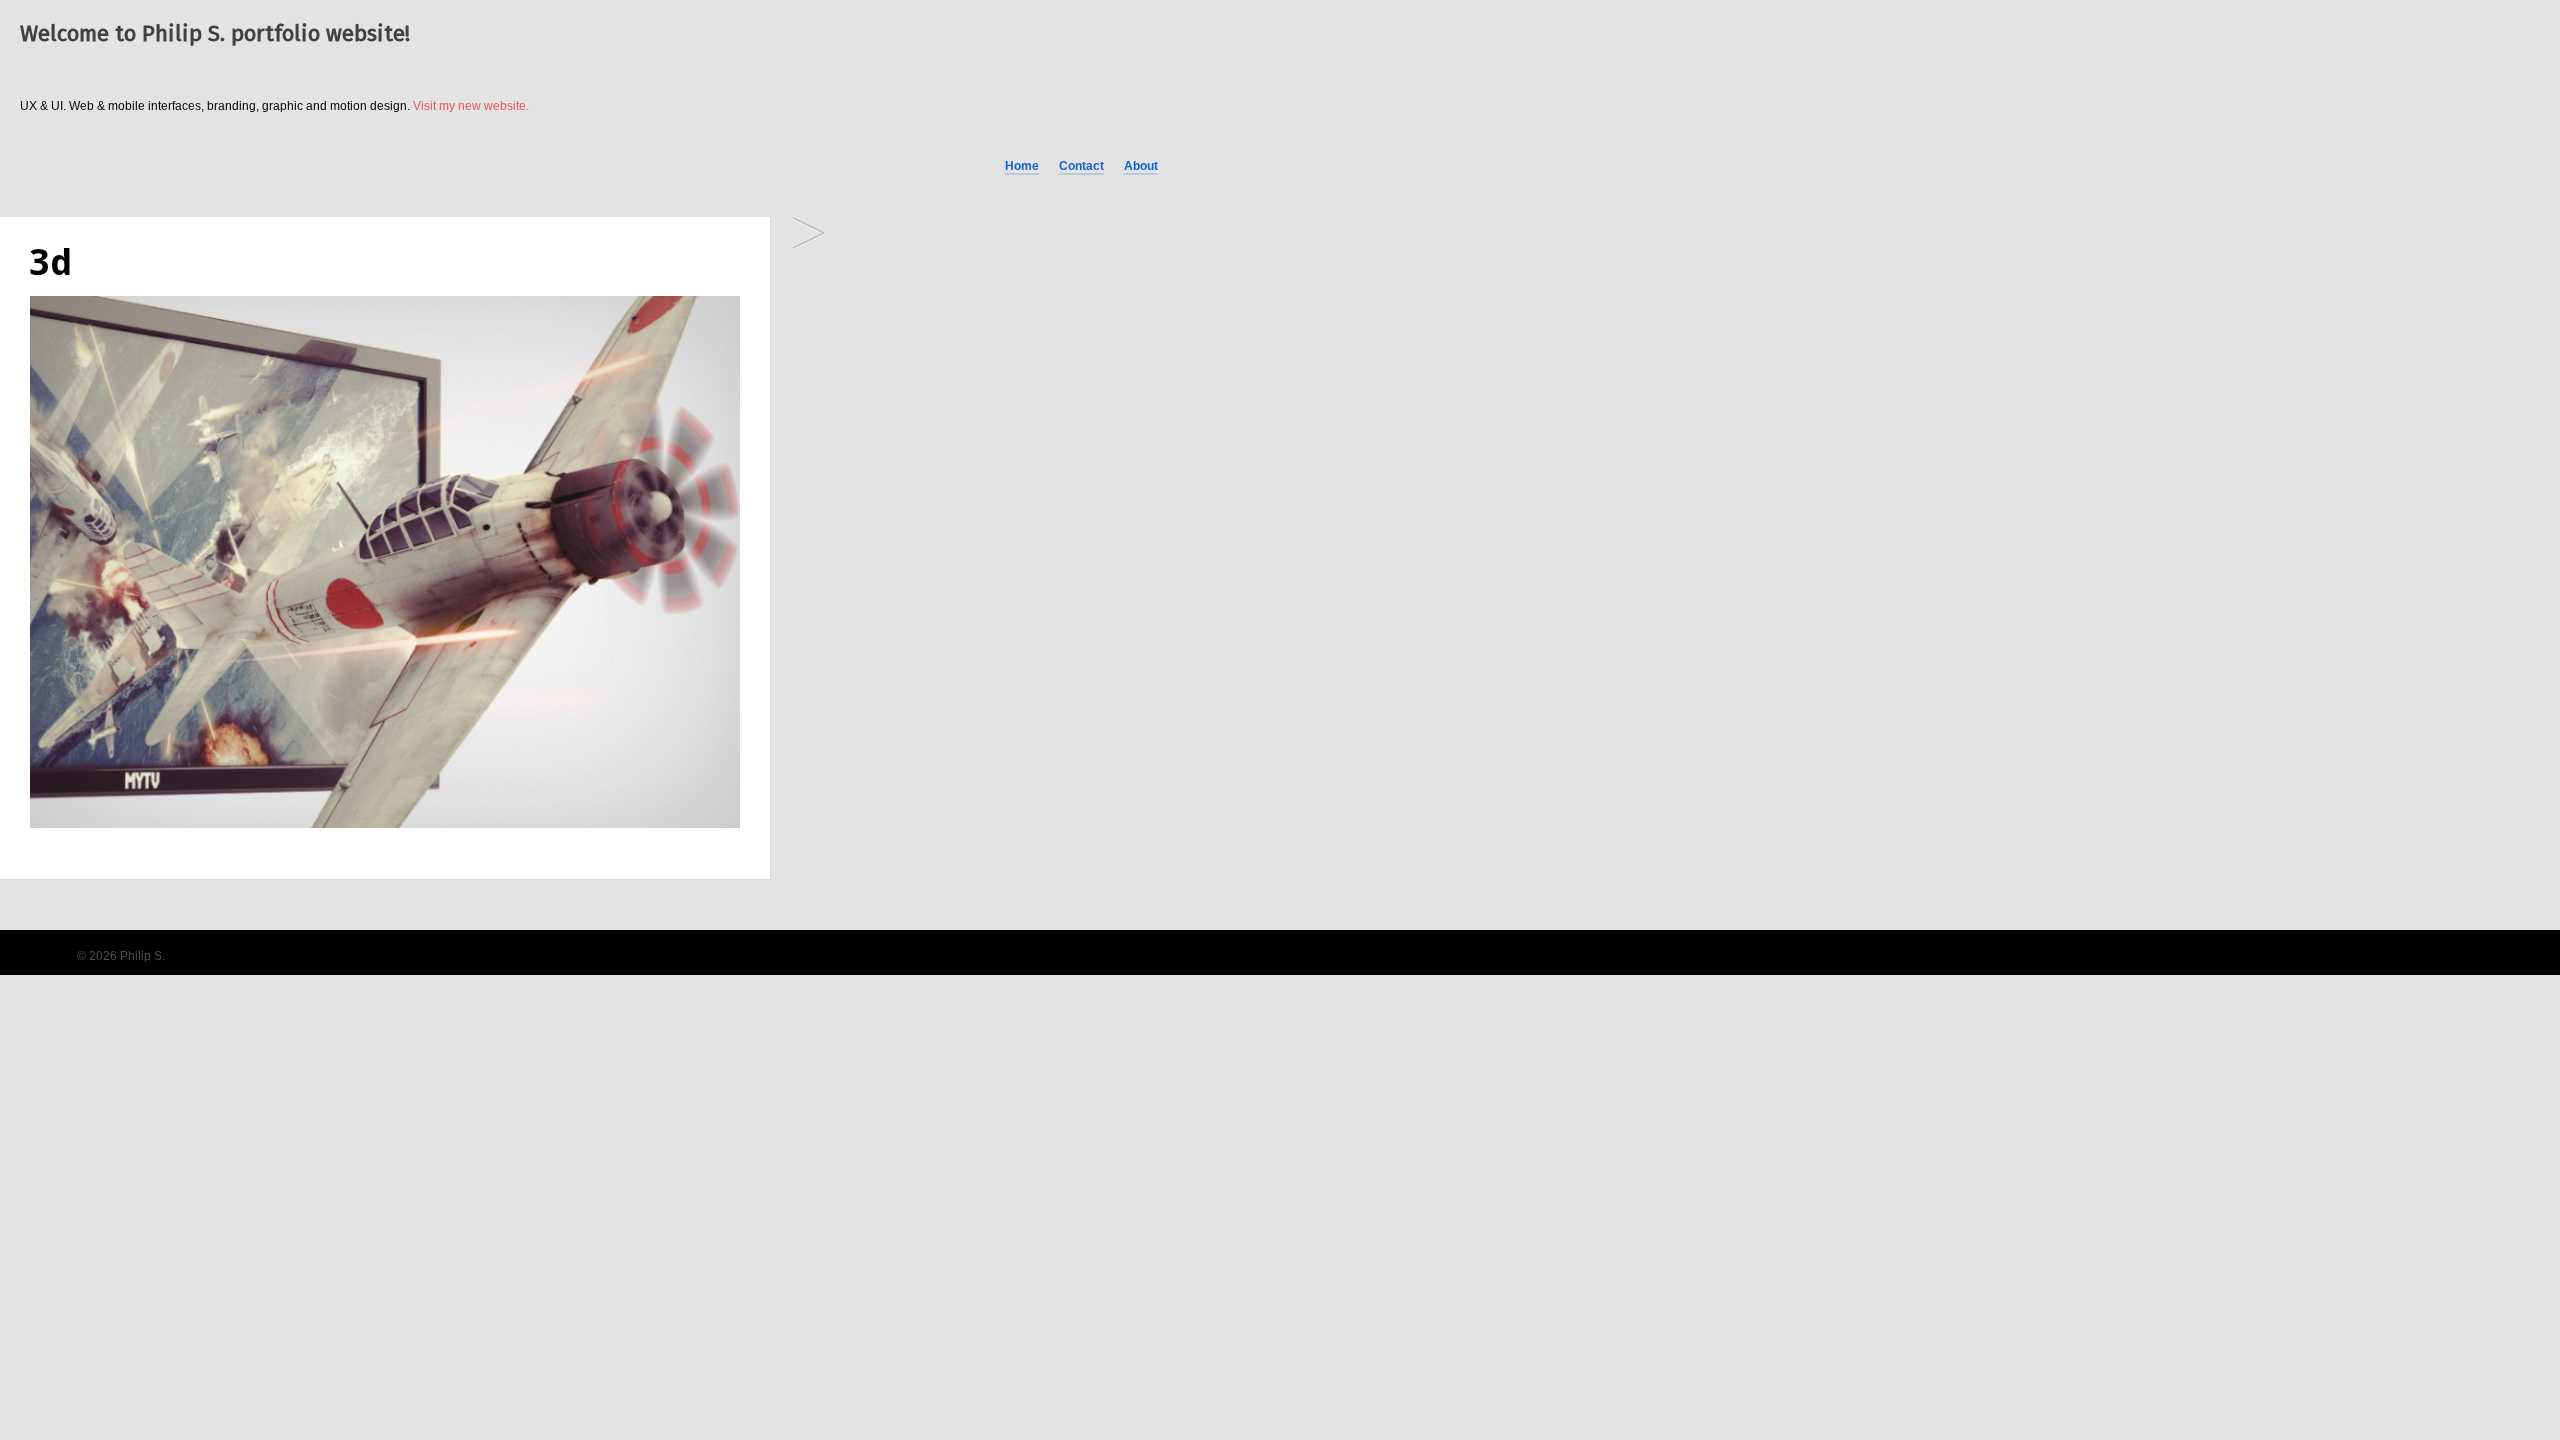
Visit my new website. (471, 106)
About (1141, 166)
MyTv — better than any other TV (808, 234)
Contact (1081, 166)
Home (1022, 166)
